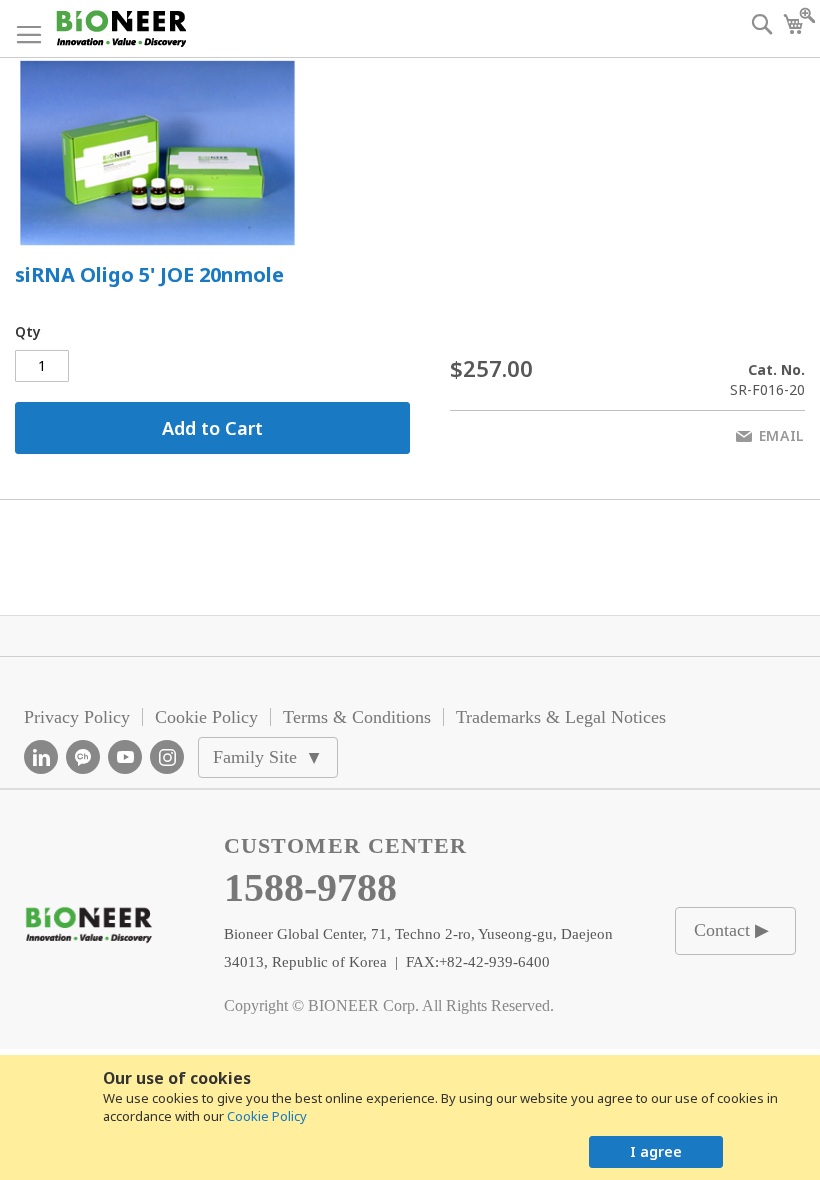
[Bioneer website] (120, 28)
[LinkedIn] (41, 757)
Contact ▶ (731, 930)
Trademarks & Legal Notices (561, 717)
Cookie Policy (267, 1116)
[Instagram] (167, 757)
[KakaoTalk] (83, 757)
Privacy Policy (77, 717)
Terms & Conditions (357, 717)
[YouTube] (125, 757)
